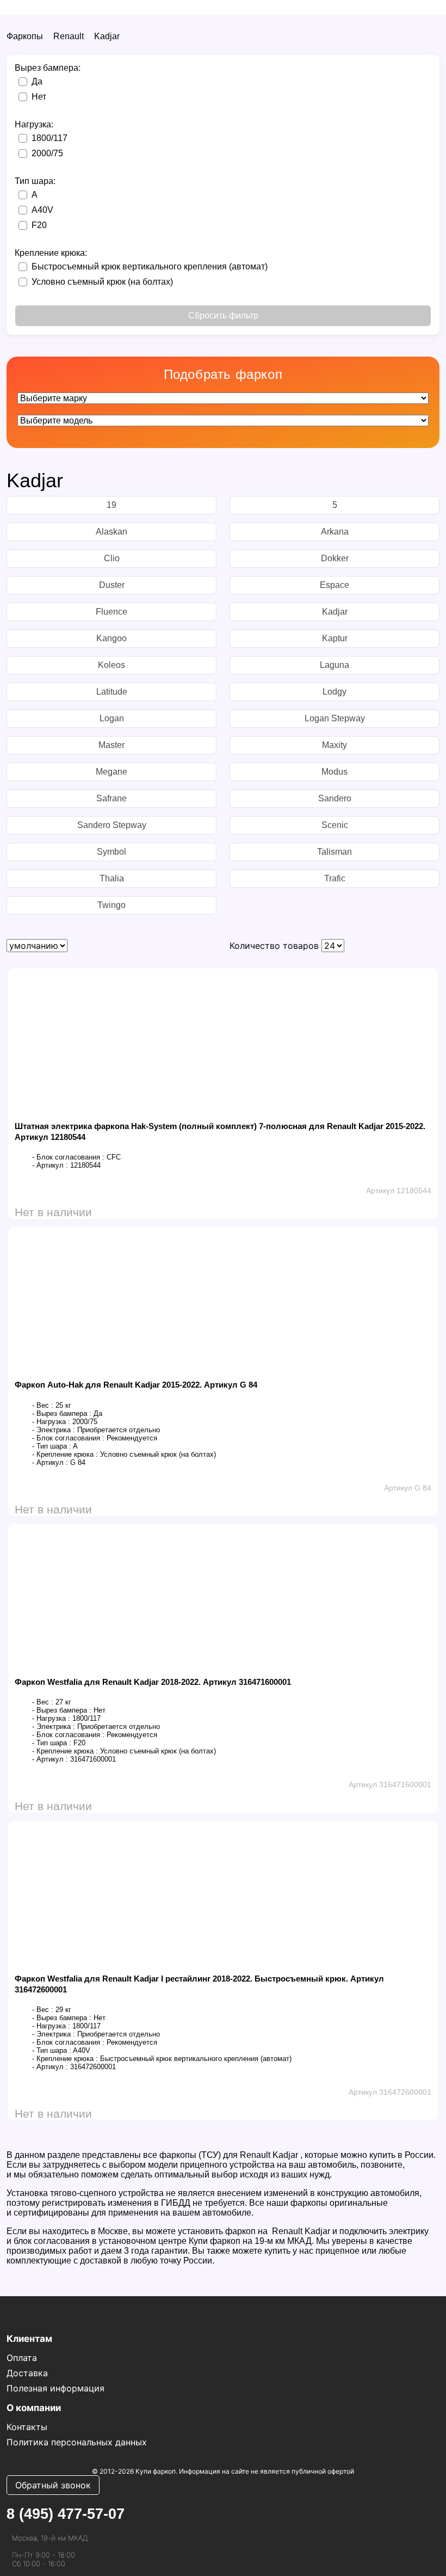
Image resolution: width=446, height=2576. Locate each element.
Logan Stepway (335, 718)
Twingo (112, 905)
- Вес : (43, 1405)
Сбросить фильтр (223, 315)
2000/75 (47, 153)
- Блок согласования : (68, 1157)
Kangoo (112, 638)
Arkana (335, 532)
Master (112, 745)
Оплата (22, 2358)
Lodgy (334, 692)
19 (112, 505)
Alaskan (112, 532)
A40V (42, 210)
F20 (39, 225)
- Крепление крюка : (65, 1454)
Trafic (335, 878)
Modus (334, 772)
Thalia (112, 878)
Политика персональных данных (77, 2442)
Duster (112, 585)
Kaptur (335, 638)
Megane (112, 772)
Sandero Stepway (112, 825)
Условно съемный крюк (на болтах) (102, 282)
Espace (334, 585)
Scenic (335, 825)
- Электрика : (54, 1430)
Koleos (112, 665)
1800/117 (49, 138)
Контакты (27, 2427)
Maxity (334, 745)
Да (37, 81)
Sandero (335, 798)
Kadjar (107, 36)
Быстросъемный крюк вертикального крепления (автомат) (150, 266)
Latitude (112, 692)
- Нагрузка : (51, 1422)
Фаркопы (25, 36)
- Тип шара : (52, 1446)
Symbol (112, 852)
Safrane (112, 798)
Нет (39, 97)
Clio (112, 558)
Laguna (334, 665)
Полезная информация (55, 2388)
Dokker (335, 558)
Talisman (334, 852)
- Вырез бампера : (62, 1413)
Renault (69, 36)
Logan (112, 718)
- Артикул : (50, 1165)
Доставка (27, 2373)
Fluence (112, 612)
